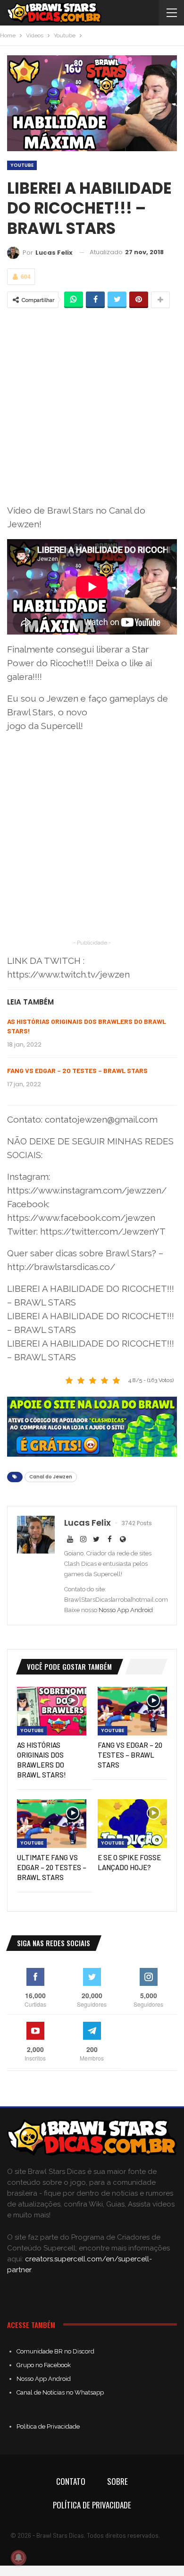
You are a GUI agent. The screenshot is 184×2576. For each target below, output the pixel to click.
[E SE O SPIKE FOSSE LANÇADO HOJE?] (132, 1824)
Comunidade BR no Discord (55, 2351)
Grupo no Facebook (44, 2365)
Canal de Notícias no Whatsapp (60, 2392)
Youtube (22, 165)
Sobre (117, 2481)
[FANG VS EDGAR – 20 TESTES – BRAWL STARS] (132, 1711)
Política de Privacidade (48, 2426)
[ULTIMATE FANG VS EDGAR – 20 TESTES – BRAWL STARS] (52, 1824)
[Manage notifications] (18, 2558)
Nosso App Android (126, 1610)
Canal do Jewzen (51, 1477)
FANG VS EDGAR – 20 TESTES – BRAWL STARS (77, 1070)
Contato (71, 2481)
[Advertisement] (92, 406)
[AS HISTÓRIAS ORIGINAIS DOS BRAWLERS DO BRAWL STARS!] (52, 1711)
